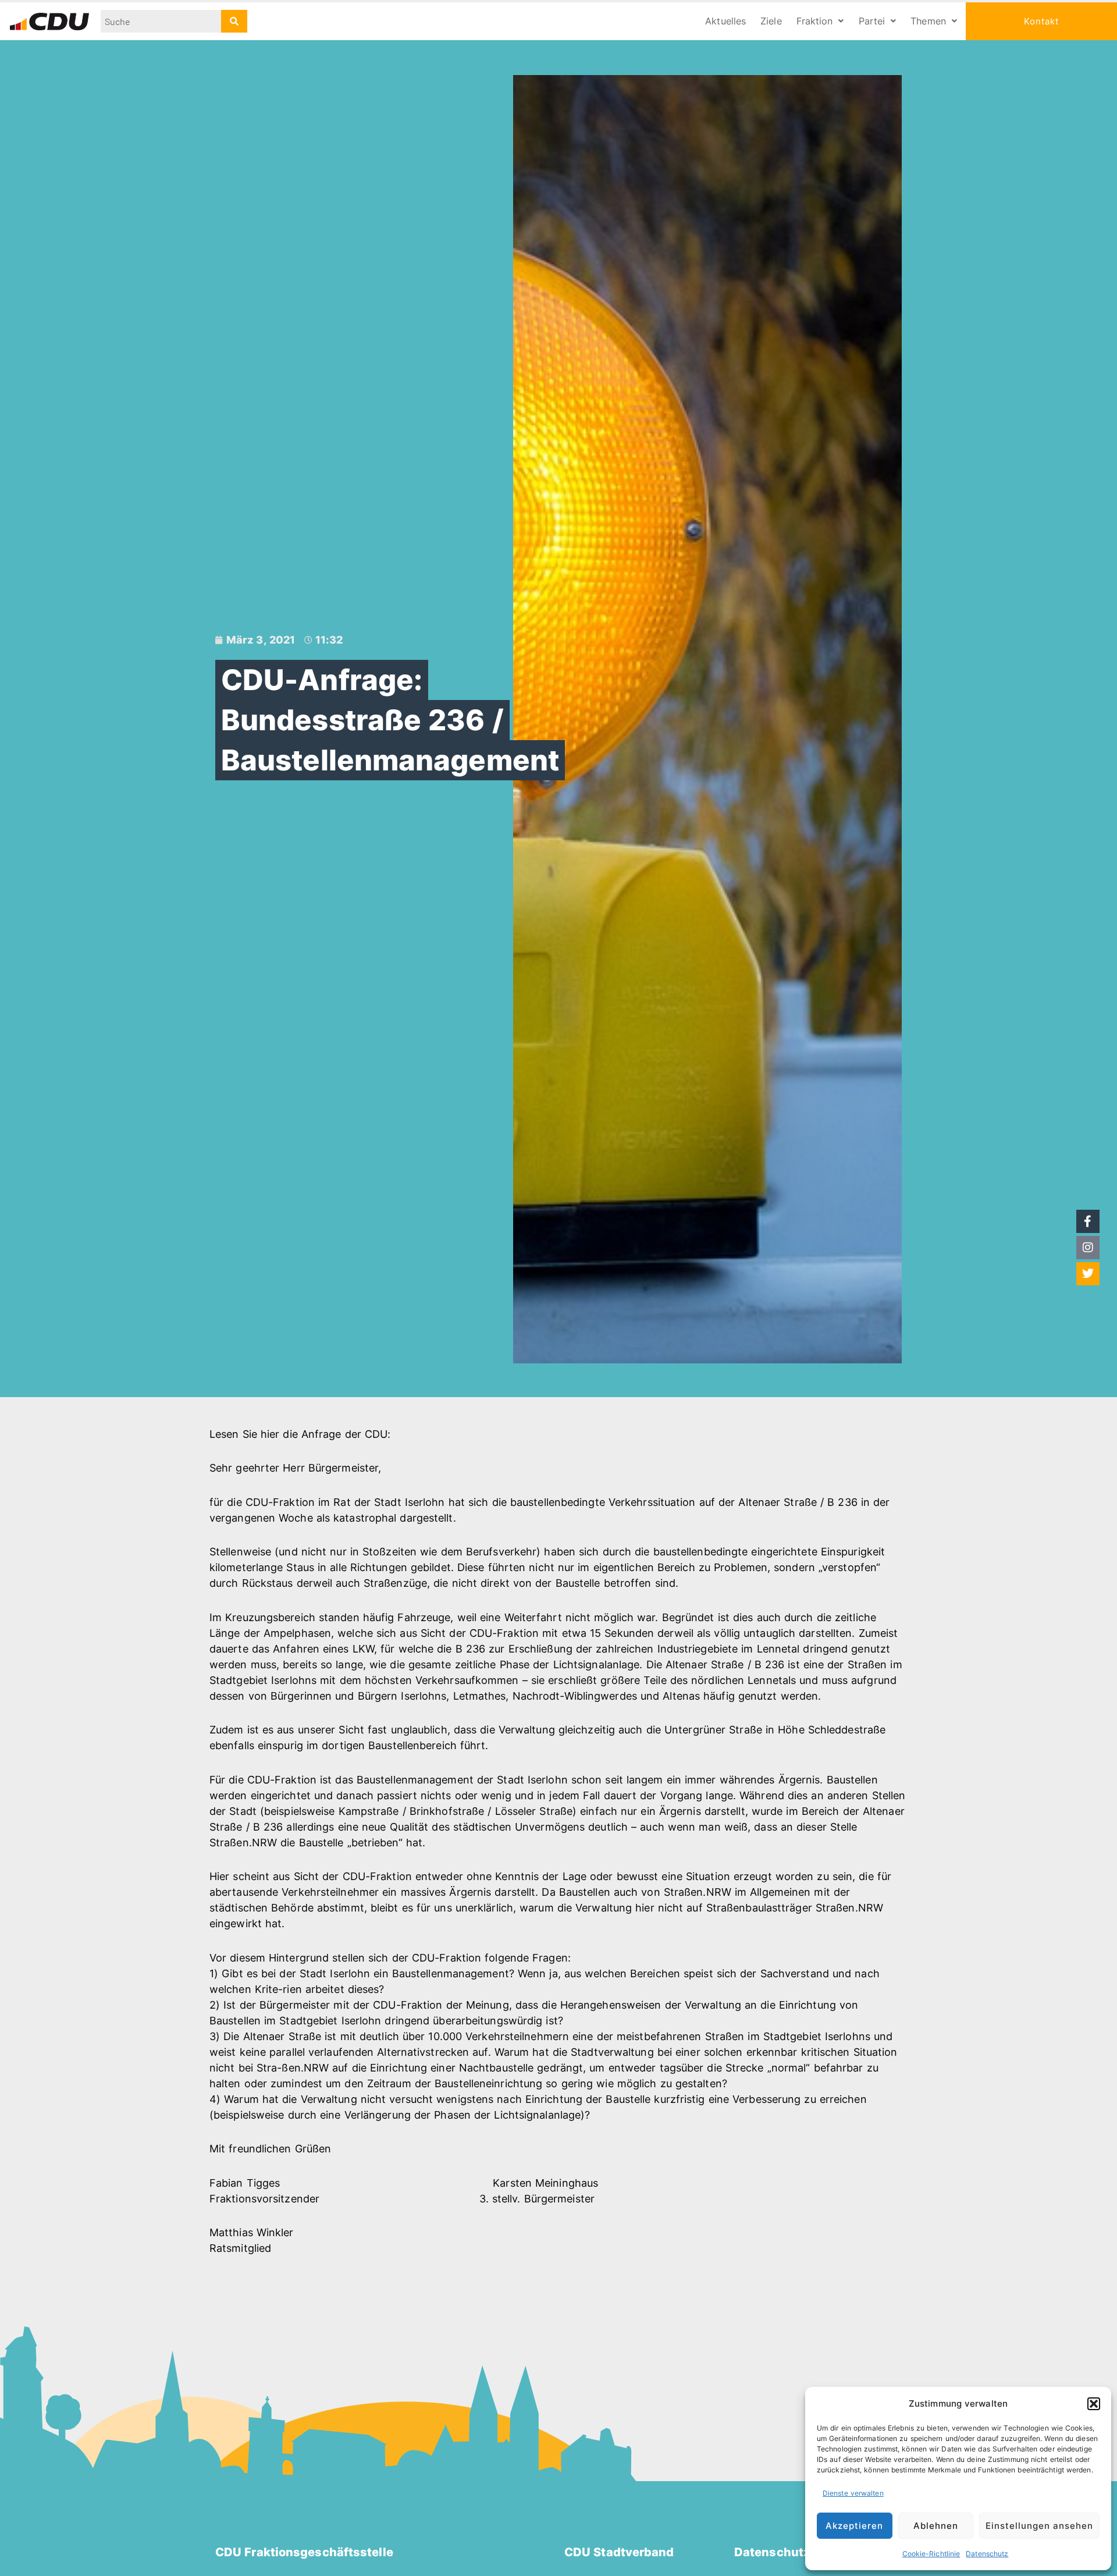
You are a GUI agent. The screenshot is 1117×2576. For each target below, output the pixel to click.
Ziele (771, 21)
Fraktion (815, 21)
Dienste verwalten (853, 2493)
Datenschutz (987, 2554)
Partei (872, 21)
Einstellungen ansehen (1039, 2526)
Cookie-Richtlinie (931, 2554)
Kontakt (1041, 21)
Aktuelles (725, 21)
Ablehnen (936, 2526)
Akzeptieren (854, 2526)
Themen (928, 21)
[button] (1094, 2404)
